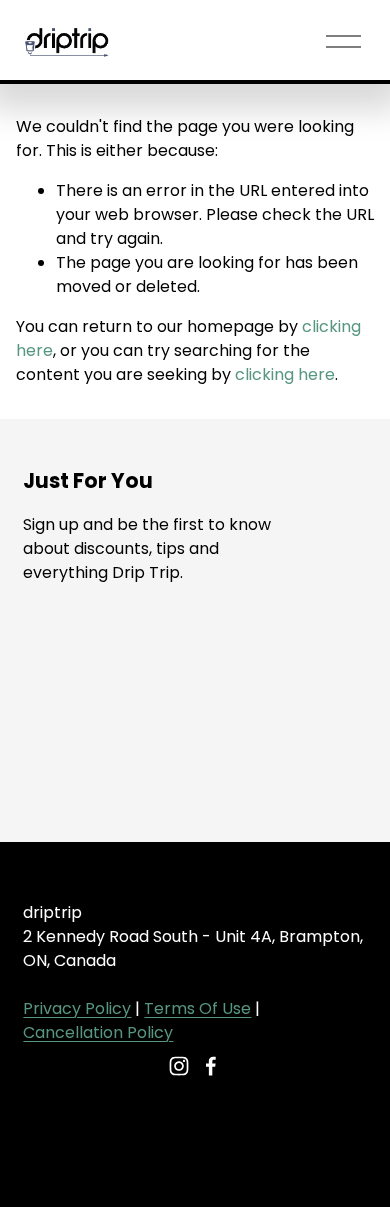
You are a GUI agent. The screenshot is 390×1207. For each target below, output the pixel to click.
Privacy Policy (77, 1008)
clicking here (285, 374)
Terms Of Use (197, 1008)
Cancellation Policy (98, 1032)
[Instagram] (179, 1066)
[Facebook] (211, 1066)
